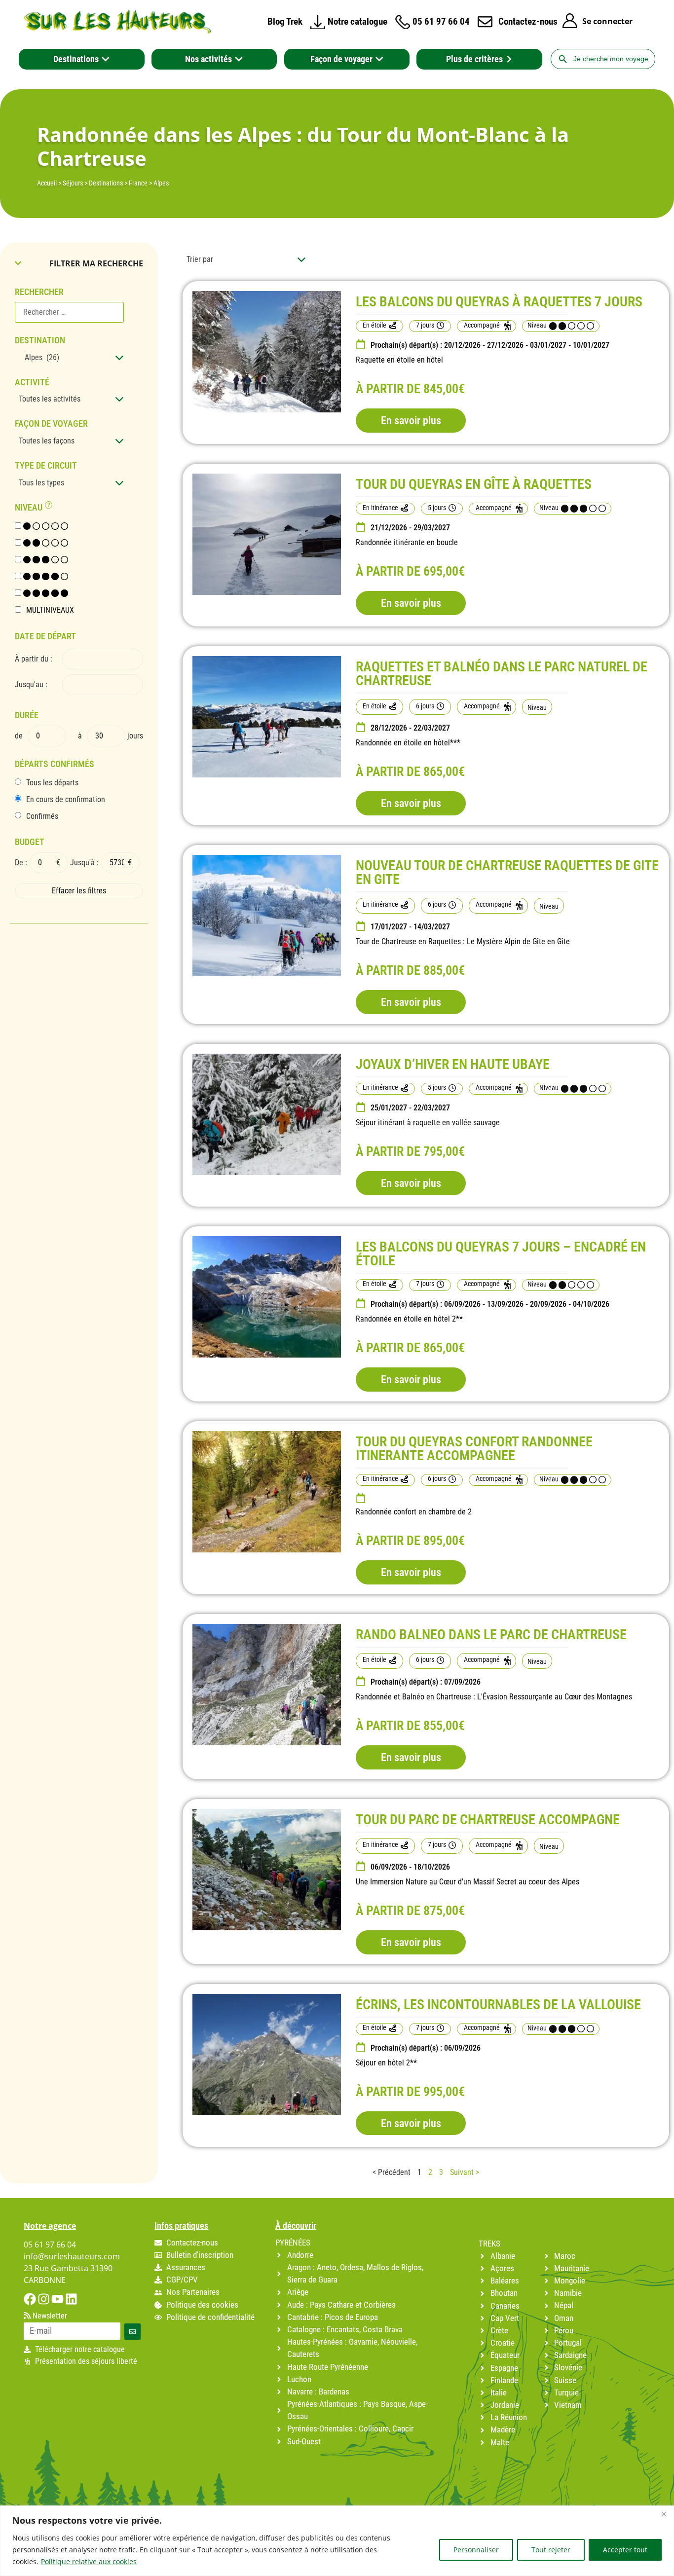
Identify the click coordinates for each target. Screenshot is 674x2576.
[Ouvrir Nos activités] (239, 59)
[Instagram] (44, 2299)
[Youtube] (57, 2299)
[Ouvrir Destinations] (106, 59)
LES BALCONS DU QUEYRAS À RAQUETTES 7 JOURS (499, 302)
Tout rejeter (551, 2550)
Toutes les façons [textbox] (47, 441)
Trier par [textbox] (200, 259)
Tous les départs (52, 783)
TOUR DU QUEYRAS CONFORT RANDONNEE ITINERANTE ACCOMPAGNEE (474, 1449)
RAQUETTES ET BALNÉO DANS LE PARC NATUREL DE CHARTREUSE (502, 674)
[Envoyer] (132, 2332)
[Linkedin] (71, 2299)
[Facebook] (30, 2299)
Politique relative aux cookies (89, 2561)
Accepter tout (625, 2550)
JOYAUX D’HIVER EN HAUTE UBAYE (453, 1064)
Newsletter (49, 2316)
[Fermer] (664, 2514)
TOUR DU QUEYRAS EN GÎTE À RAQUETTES (474, 484)
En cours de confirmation (66, 800)
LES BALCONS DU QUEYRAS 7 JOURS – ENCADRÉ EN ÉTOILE (501, 1254)
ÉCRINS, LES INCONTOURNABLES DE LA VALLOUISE (498, 2005)
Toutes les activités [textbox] (50, 399)
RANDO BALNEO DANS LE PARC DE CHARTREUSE (491, 1635)
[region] (337, 2541)
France (138, 183)
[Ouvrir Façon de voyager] (379, 59)
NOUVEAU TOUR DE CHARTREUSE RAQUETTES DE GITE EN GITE (507, 872)
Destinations (106, 183)
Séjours (73, 183)
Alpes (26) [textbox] (39, 357)
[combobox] (69, 358)
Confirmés (42, 816)
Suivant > (465, 2172)
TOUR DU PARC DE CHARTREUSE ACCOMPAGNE (488, 1820)
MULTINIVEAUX (50, 610)
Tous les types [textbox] (41, 483)
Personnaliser (476, 2550)
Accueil (47, 183)
